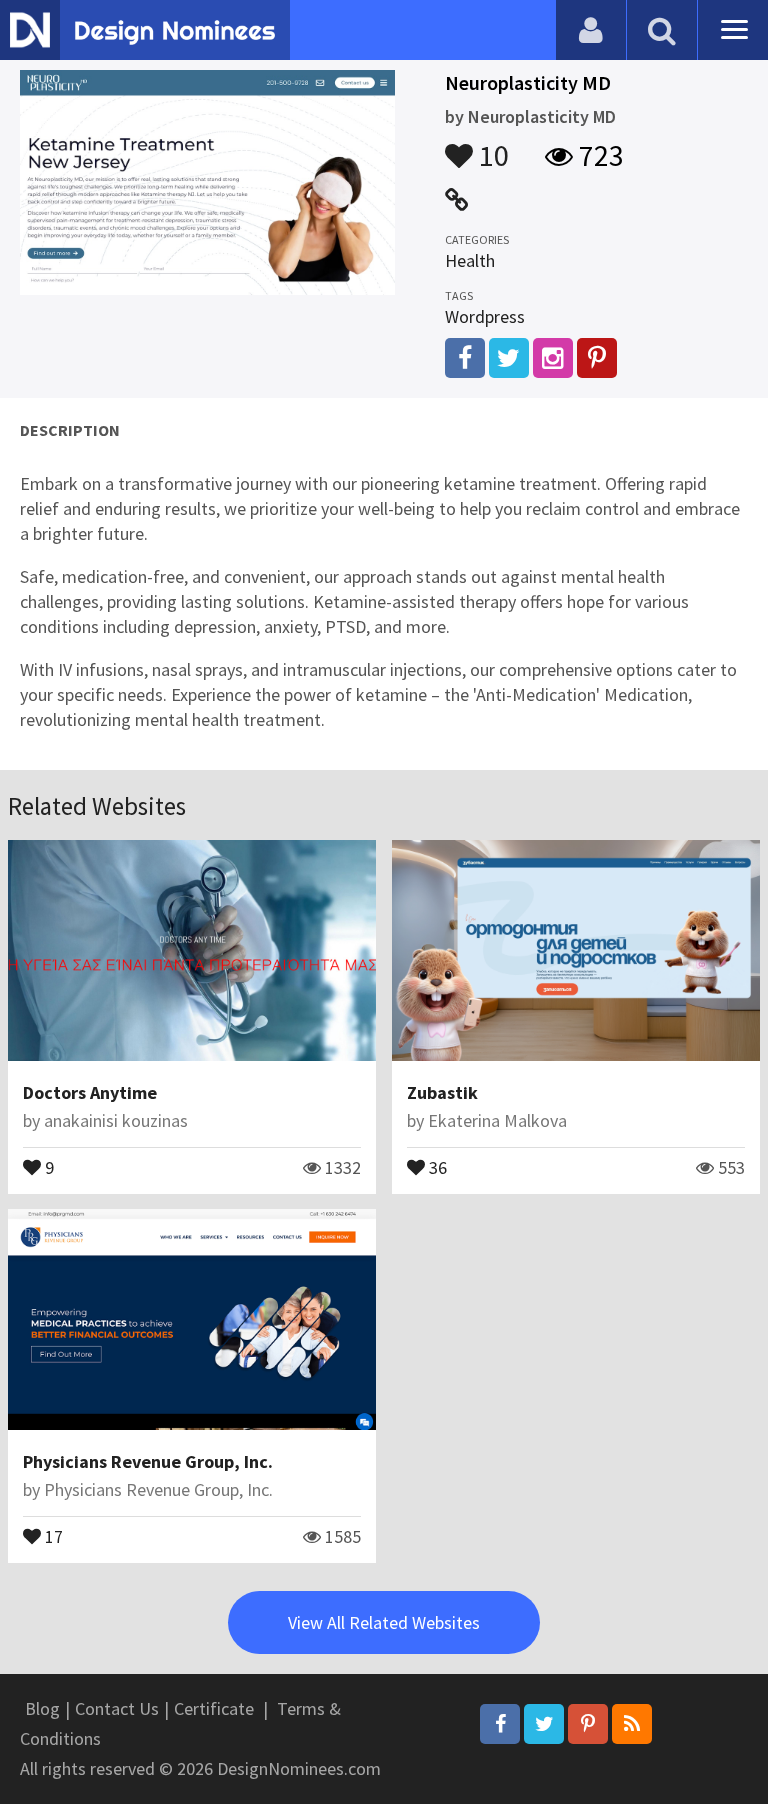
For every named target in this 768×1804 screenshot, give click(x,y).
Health (470, 260)
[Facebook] (500, 1724)
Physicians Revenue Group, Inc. (148, 1461)
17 (52, 1535)
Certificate (214, 1708)
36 (436, 1166)
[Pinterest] (588, 1724)
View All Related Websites (384, 1622)
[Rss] (632, 1724)
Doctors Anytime (90, 1092)
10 (491, 146)
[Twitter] (544, 1724)
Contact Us (117, 1708)
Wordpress (485, 316)
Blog (42, 1708)
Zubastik (442, 1092)
